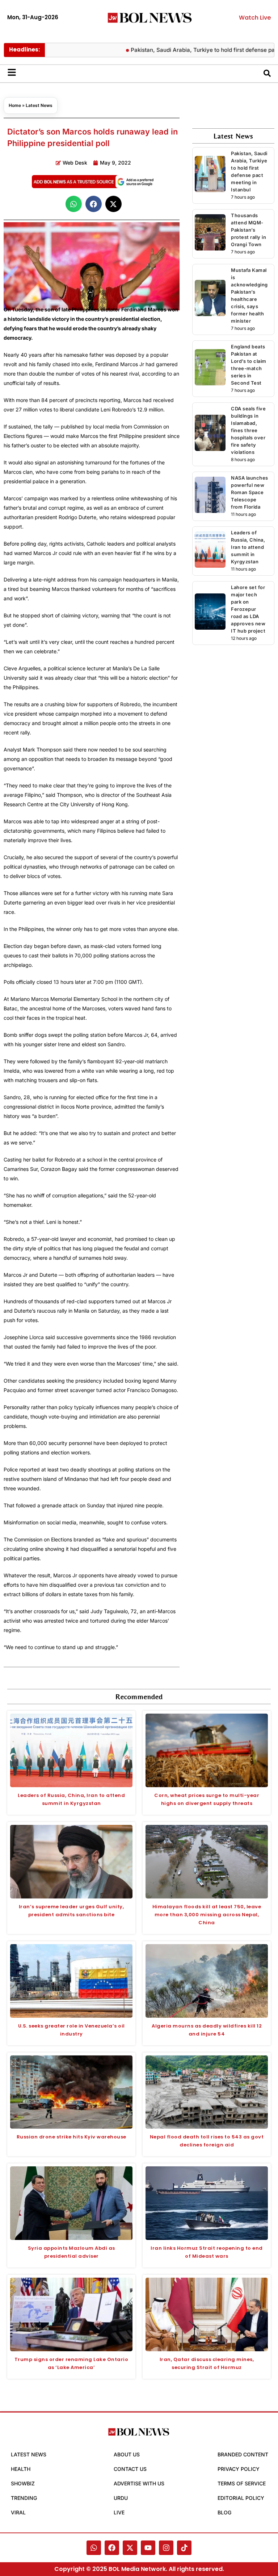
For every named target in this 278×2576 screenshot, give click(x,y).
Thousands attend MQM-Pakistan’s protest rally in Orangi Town (248, 230)
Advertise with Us (139, 2483)
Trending (24, 2498)
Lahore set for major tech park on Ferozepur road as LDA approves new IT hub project (248, 609)
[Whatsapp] (94, 2548)
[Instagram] (166, 2548)
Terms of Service (242, 2483)
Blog (224, 2512)
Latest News (39, 105)
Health (21, 2469)
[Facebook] (112, 2548)
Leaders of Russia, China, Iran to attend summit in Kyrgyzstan (248, 547)
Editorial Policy (241, 2498)
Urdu (121, 2498)
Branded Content (243, 2454)
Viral (18, 2512)
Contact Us (130, 2469)
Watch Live (255, 18)
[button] (74, 204)
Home (15, 105)
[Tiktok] (184, 2548)
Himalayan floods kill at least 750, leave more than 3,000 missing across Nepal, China (207, 1915)
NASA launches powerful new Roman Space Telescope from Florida (250, 492)
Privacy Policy (239, 2469)
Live (119, 2512)
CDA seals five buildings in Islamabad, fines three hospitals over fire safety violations (248, 430)
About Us (127, 2454)
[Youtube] (148, 2548)
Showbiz (23, 2483)
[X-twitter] (130, 2548)
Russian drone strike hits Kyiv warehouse (71, 2137)
